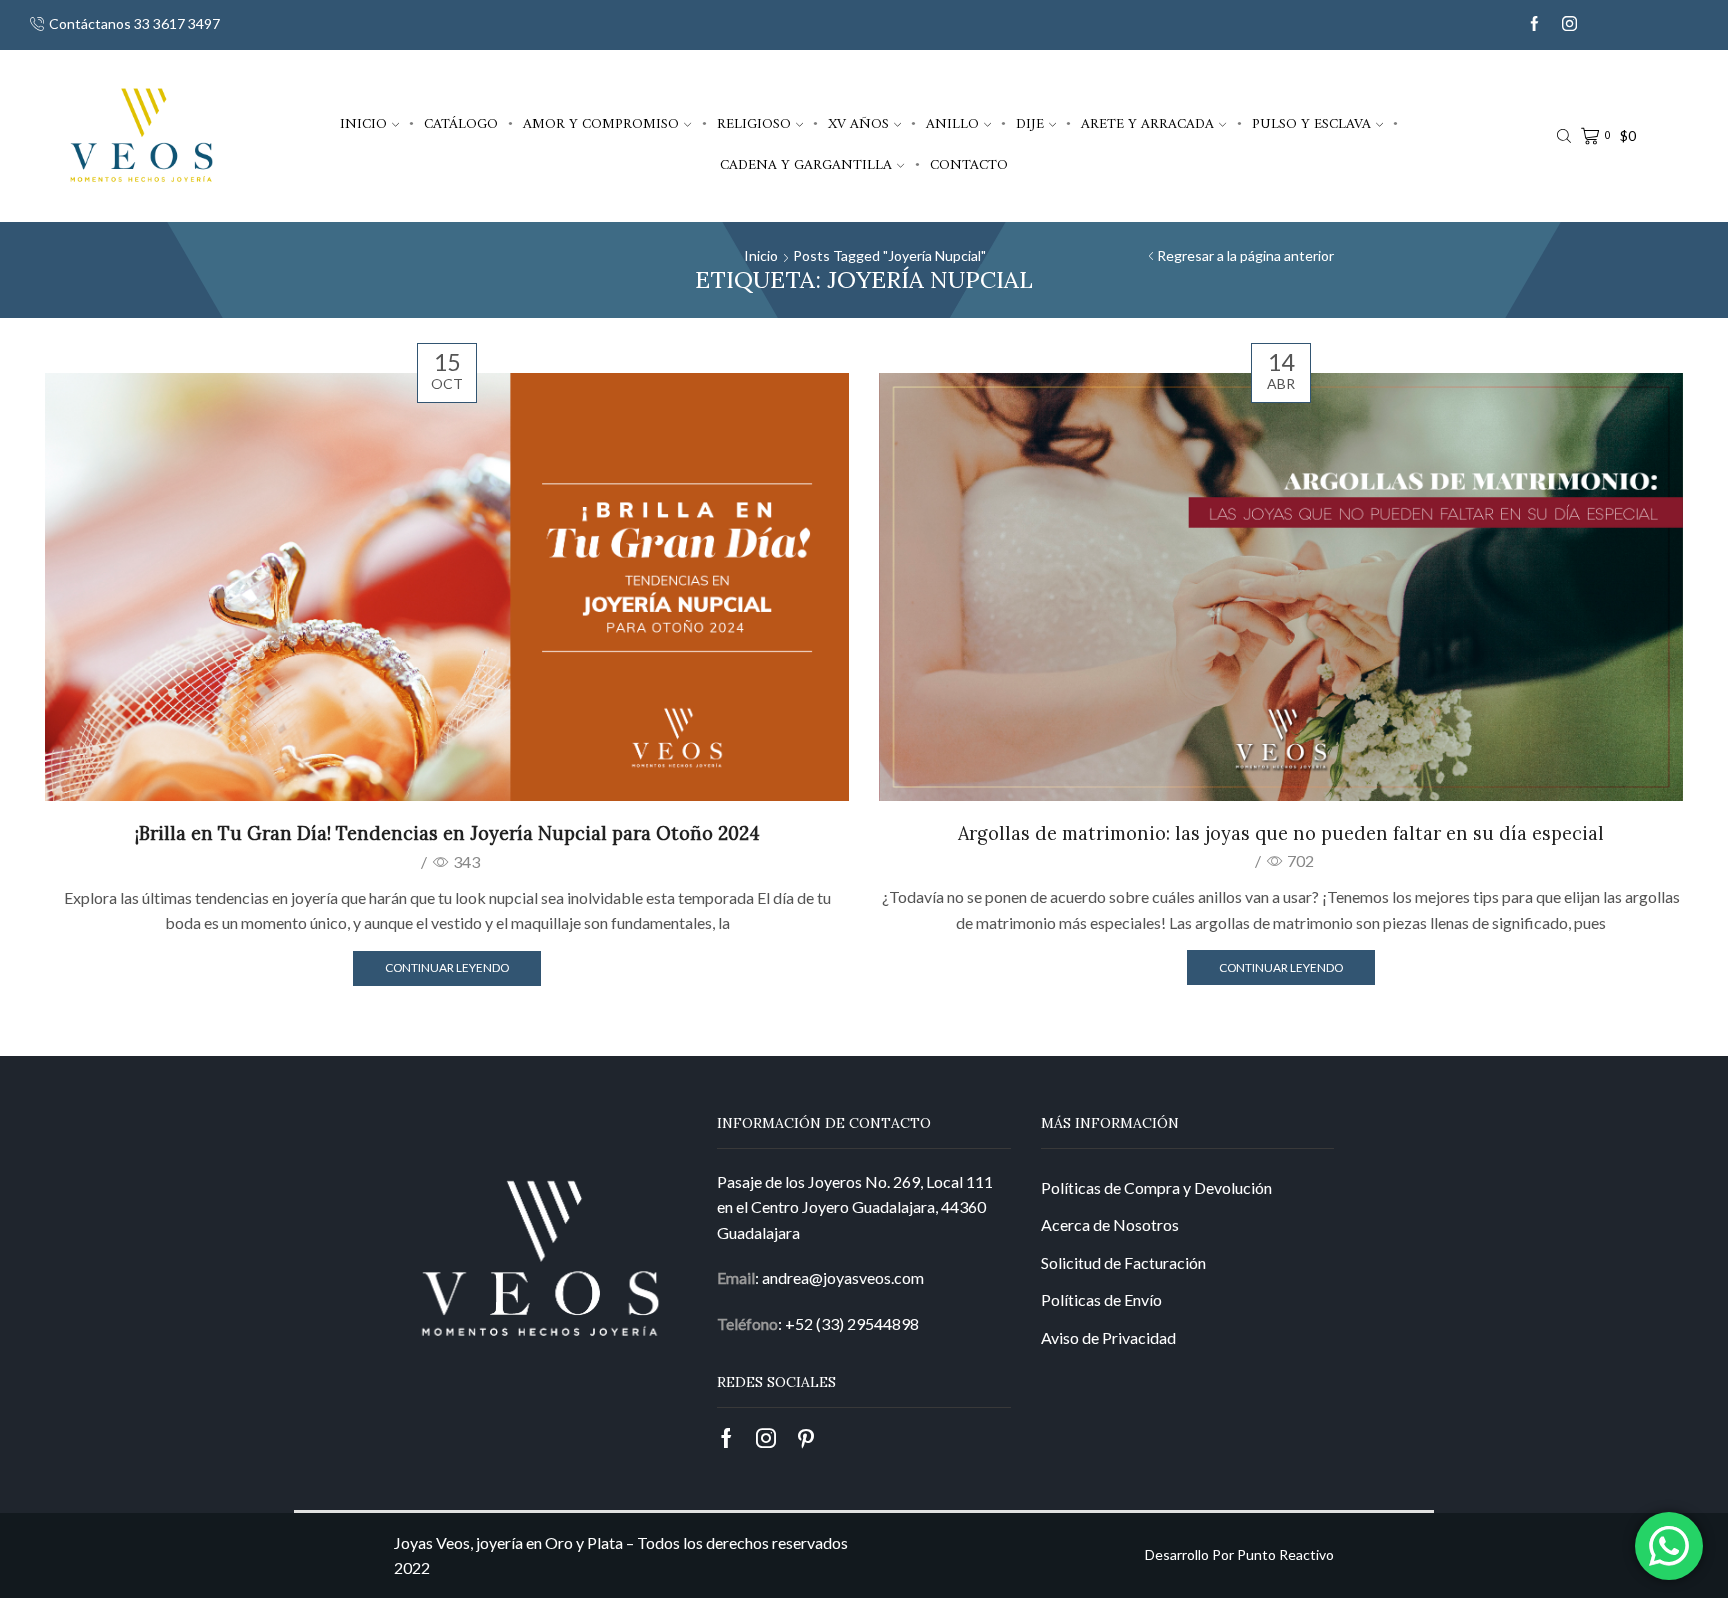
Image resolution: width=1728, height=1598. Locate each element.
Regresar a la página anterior (1245, 255)
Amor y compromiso (601, 124)
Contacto (969, 165)
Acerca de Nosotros (1110, 1224)
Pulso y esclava (1311, 124)
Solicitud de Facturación (1123, 1262)
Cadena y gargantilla (806, 165)
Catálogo (461, 124)
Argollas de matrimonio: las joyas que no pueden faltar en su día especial (1281, 833)
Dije (1030, 124)
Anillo (952, 124)
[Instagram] (1569, 24)
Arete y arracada (1147, 124)
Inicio (363, 124)
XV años (858, 124)
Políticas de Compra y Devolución (1156, 1187)
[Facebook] (1534, 24)
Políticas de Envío (1101, 1299)
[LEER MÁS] (447, 584)
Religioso (754, 124)
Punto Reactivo (1285, 1554)
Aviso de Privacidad (1108, 1337)
